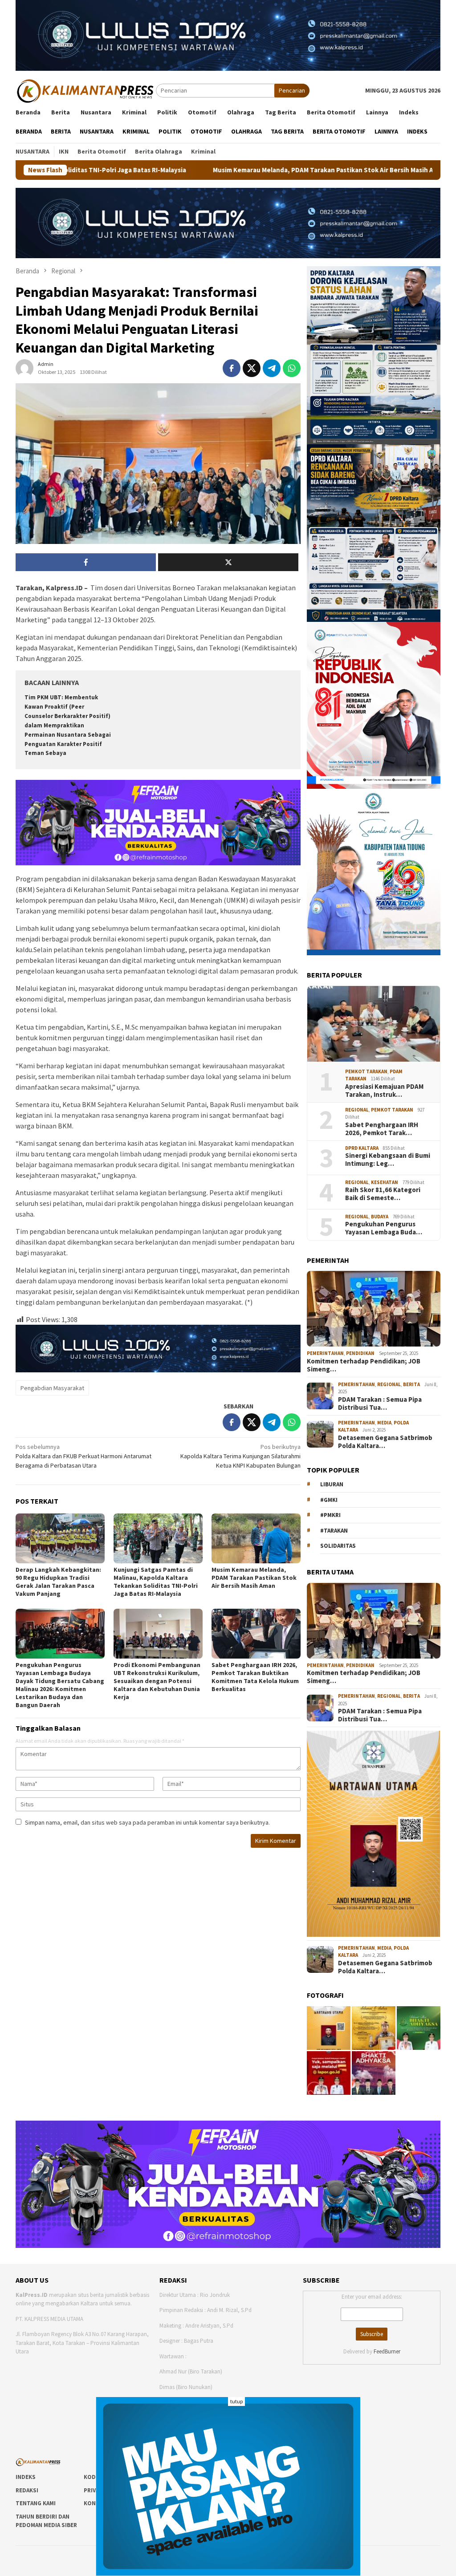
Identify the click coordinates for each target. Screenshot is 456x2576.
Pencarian (292, 90)
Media (384, 1423)
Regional (357, 1110)
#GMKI (329, 1500)
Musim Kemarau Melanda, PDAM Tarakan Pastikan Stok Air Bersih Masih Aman (203, 170)
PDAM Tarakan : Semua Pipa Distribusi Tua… (380, 1404)
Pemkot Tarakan (366, 1071)
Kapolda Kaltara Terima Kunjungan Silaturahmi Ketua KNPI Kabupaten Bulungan (240, 1456)
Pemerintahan (325, 1353)
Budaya (380, 1217)
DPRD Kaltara (362, 1148)
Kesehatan (385, 1182)
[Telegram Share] (272, 368)
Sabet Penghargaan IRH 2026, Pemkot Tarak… (382, 1129)
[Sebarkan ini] (232, 368)
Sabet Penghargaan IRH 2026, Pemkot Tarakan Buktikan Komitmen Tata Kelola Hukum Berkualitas (255, 1677)
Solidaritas (338, 1546)
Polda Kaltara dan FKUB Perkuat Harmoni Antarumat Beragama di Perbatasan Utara (83, 1456)
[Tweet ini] (252, 368)
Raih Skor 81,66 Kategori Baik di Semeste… (383, 1194)
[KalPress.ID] (86, 90)
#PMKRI (330, 1515)
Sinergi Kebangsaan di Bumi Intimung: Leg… (388, 1160)
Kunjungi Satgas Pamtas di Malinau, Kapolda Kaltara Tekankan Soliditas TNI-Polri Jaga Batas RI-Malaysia (156, 1582)
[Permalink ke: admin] (24, 368)
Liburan (332, 1484)
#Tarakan (334, 1531)
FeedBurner (387, 2351)
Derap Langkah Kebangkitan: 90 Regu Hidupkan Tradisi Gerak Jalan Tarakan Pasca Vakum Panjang (58, 1582)
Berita (411, 1384)
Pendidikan (360, 1353)
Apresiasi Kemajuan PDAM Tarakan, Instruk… (384, 1091)
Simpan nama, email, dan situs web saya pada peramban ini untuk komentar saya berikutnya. (147, 1822)
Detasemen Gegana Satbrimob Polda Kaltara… (385, 1442)
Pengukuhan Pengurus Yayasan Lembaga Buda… (384, 1228)
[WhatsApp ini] (292, 368)
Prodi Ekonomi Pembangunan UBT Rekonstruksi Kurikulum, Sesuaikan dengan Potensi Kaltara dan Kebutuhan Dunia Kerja (157, 1681)
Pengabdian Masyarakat (52, 1388)
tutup (236, 2401)
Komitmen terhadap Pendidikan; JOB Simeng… (364, 1365)
